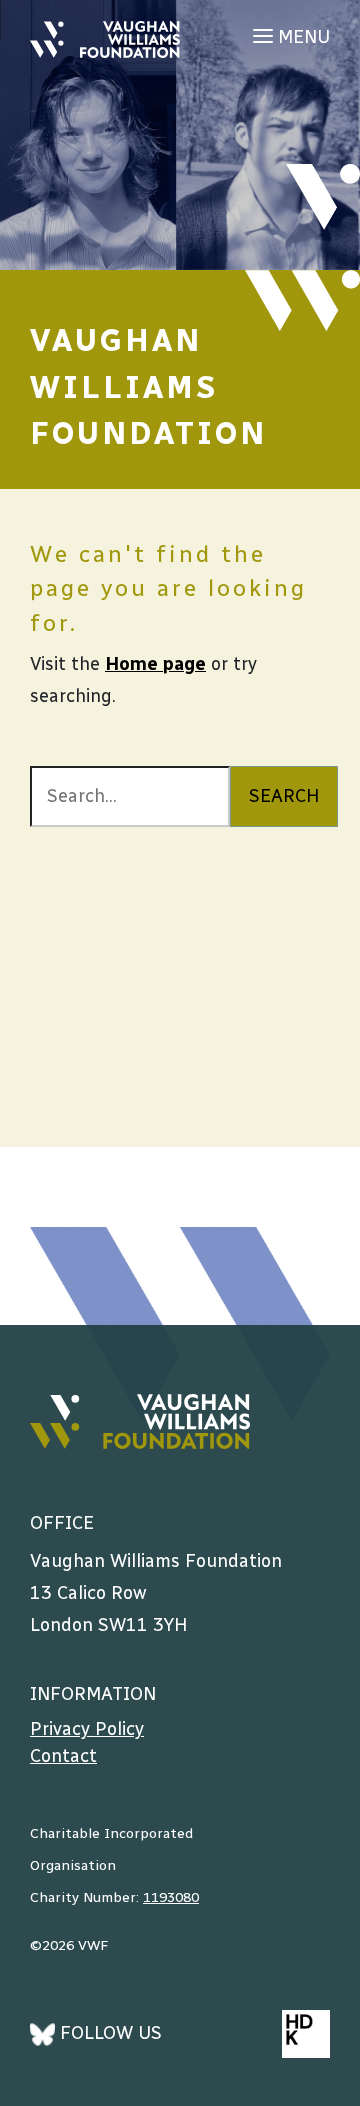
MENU (301, 37)
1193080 (171, 1897)
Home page (155, 664)
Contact (63, 1756)
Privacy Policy (87, 1729)
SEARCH (284, 796)
